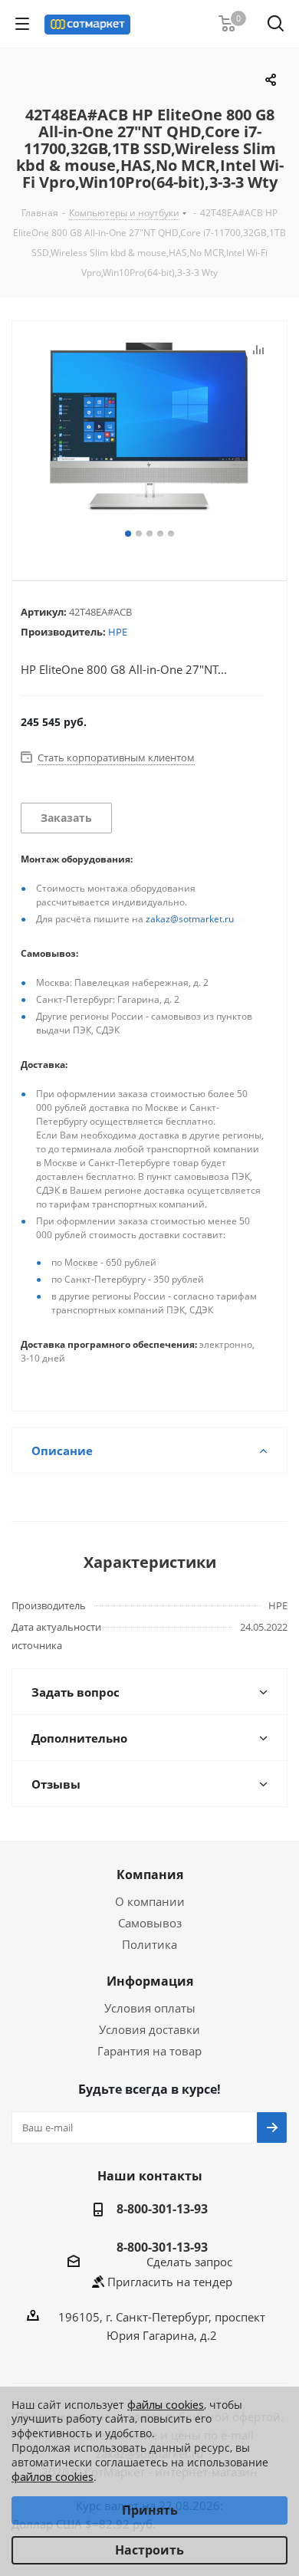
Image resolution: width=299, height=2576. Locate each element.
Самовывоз (150, 1923)
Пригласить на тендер (170, 2282)
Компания (150, 1875)
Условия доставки (149, 2029)
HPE (118, 632)
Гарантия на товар (149, 2051)
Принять (150, 2510)
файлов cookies (53, 2477)
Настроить (149, 2550)
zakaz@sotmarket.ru (190, 919)
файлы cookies (166, 2405)
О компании (150, 1901)
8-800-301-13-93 (162, 2209)
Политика (149, 1944)
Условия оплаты (150, 2008)
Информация (150, 1981)
